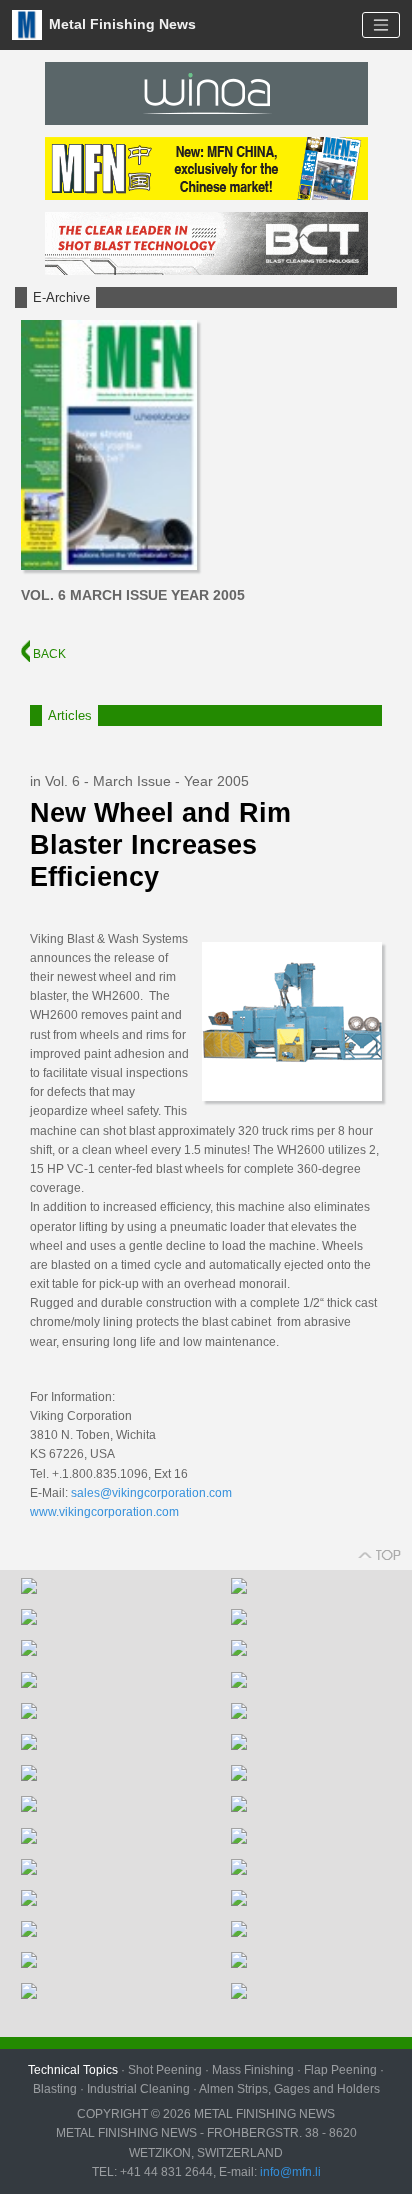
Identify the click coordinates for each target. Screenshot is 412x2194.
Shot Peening (165, 2070)
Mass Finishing (253, 2070)
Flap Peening (340, 2070)
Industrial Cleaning (138, 2089)
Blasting (55, 2089)
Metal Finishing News (120, 23)
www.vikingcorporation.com (104, 1512)
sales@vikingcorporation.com (151, 1493)
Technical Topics (73, 2070)
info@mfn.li (289, 2172)
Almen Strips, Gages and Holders (289, 2089)
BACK (48, 654)
